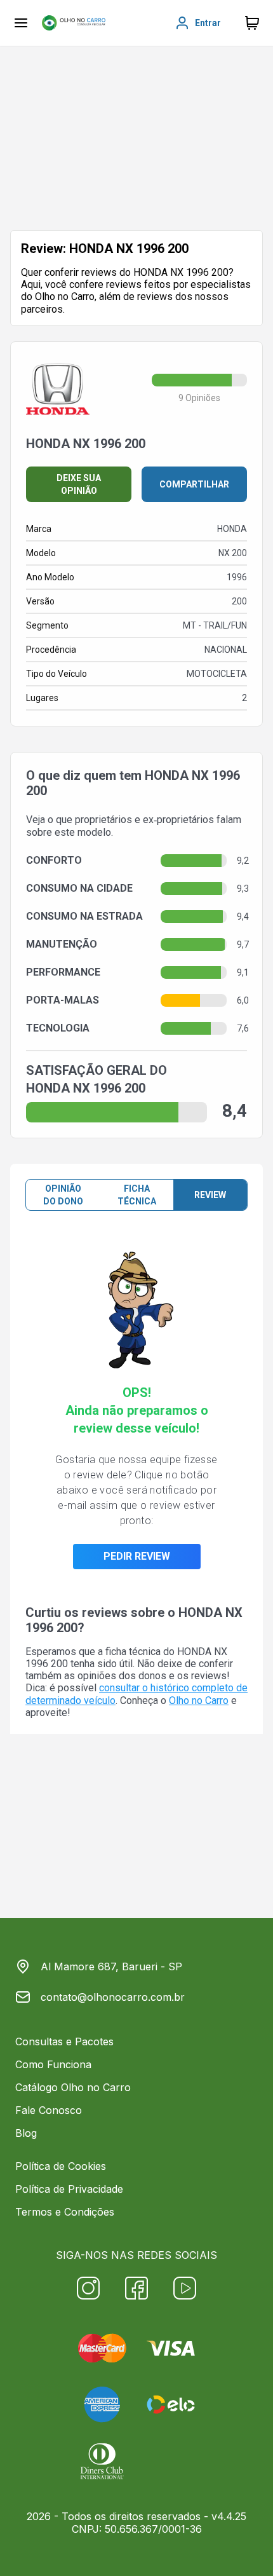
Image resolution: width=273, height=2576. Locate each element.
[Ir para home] (74, 23)
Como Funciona (53, 2064)
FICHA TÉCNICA (137, 1195)
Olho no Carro (199, 1700)
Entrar (208, 23)
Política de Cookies (61, 2166)
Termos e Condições (65, 2212)
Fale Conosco (49, 2110)
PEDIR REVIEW (137, 1556)
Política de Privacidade (69, 2189)
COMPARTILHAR (194, 484)
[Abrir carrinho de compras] (252, 23)
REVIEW (210, 1195)
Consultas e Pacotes (64, 2041)
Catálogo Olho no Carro (73, 2087)
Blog (26, 2133)
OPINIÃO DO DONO (63, 1195)
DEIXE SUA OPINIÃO (79, 484)
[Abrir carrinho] (21, 23)
